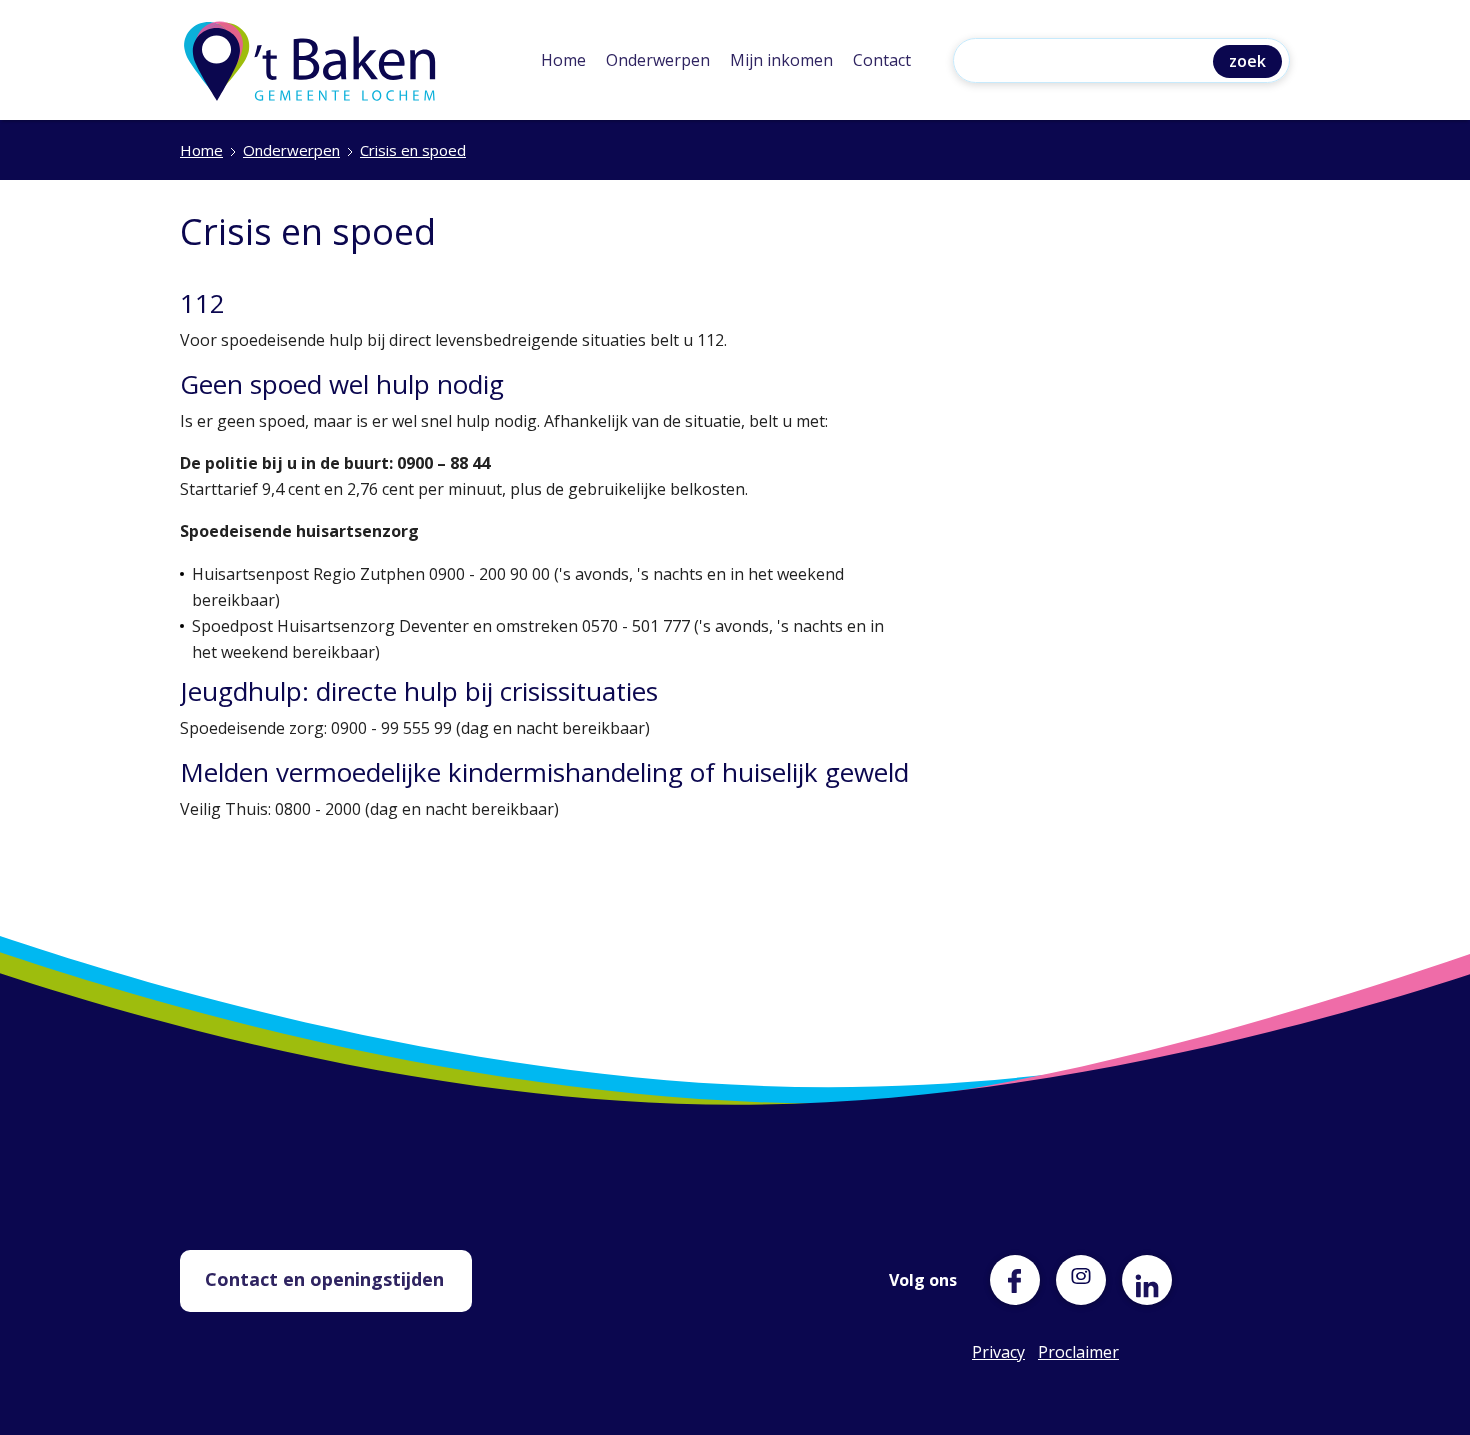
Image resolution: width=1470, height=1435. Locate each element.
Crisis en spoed (413, 150)
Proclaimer (1063, 1352)
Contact (882, 60)
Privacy (997, 1352)
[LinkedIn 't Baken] (1147, 1280)
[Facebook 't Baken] (1015, 1280)
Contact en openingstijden (324, 1279)
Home (563, 60)
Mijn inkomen (781, 60)
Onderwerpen (658, 60)
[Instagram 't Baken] (1081, 1270)
